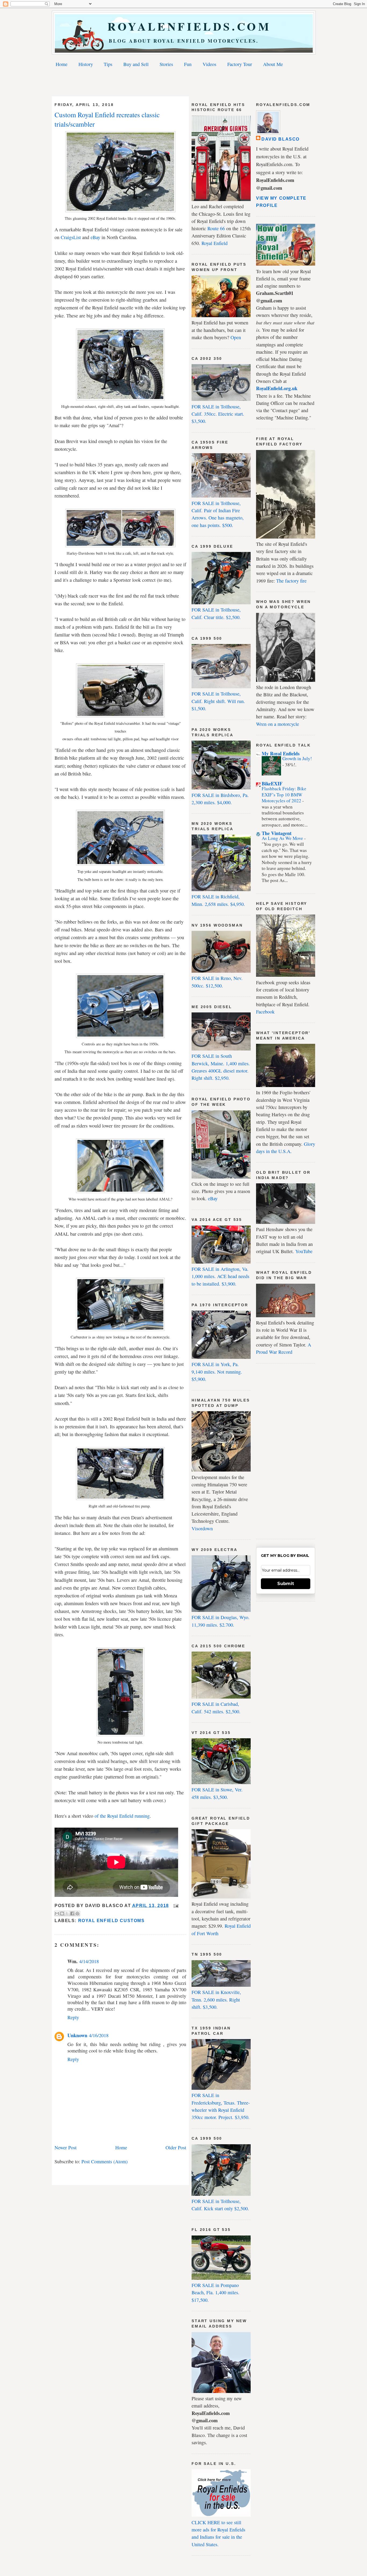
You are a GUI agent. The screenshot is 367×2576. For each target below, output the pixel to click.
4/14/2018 (89, 1961)
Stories (166, 64)
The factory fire (291, 581)
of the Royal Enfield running (122, 1816)
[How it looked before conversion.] (120, 715)
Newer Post (66, 2147)
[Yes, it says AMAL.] (120, 1191)
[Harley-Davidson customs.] (120, 545)
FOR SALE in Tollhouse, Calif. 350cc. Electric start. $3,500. (218, 414)
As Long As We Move (283, 838)
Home (62, 64)
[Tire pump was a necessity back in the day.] (120, 1498)
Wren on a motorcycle (278, 724)
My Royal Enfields (281, 753)
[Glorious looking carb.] (120, 1329)
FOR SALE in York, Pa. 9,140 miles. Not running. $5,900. (217, 1372)
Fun (188, 64)
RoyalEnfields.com (184, 26)
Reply (73, 2017)
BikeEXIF (272, 784)
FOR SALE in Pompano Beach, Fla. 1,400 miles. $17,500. (215, 2293)
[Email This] (57, 1913)
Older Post (176, 2147)
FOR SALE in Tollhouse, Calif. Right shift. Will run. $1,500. (218, 701)
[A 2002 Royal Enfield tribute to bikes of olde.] (120, 210)
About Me (273, 64)
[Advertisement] (183, 83)
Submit (286, 1584)
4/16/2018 (99, 2035)
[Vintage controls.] (120, 1036)
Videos (209, 64)
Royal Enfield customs (111, 1921)
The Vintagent (277, 833)
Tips (108, 64)
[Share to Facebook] (72, 1913)
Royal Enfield (215, 243)
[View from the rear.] (120, 1734)
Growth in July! (297, 758)
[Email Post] (175, 1906)
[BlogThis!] (62, 1913)
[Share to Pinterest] (77, 1913)
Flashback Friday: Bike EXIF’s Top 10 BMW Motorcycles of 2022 (284, 795)
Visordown (202, 1528)
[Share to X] (67, 1913)
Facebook (265, 1012)
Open (236, 337)
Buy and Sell (136, 64)
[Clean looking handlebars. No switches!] (120, 863)
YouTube (304, 1251)
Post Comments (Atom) (105, 2161)
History (86, 64)
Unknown (77, 2035)
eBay (213, 1198)
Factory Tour (240, 64)
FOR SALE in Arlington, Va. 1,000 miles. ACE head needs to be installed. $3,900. (220, 1276)
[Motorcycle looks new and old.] (120, 398)
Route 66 (216, 228)
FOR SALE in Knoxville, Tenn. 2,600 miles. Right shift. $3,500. (216, 1999)
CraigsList (71, 237)
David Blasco (280, 139)
